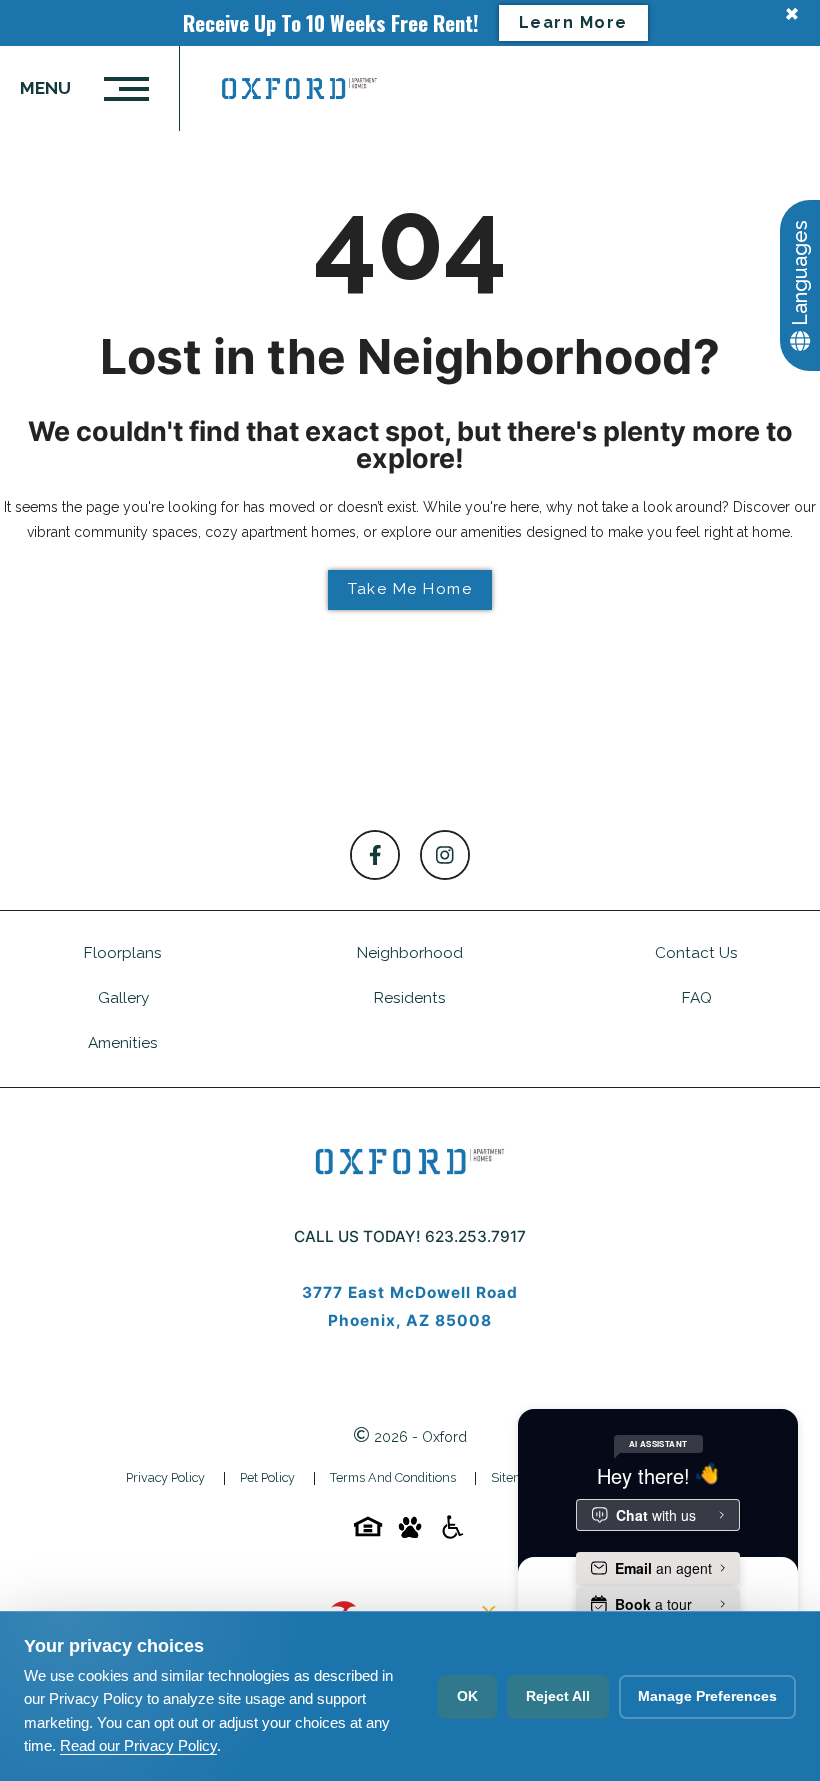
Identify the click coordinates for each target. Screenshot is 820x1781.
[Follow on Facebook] (375, 855)
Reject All (558, 1696)
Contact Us (696, 953)
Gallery (123, 998)
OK (467, 1696)
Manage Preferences (707, 1696)
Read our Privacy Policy (138, 1745)
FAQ (697, 998)
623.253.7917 (475, 1236)
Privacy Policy (165, 1477)
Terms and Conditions (393, 1477)
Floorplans (123, 953)
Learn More (573, 22)
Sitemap (514, 1477)
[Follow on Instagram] (445, 855)
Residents (410, 998)
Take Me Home (410, 589)
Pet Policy (267, 1477)
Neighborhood (410, 953)
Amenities (123, 1043)
